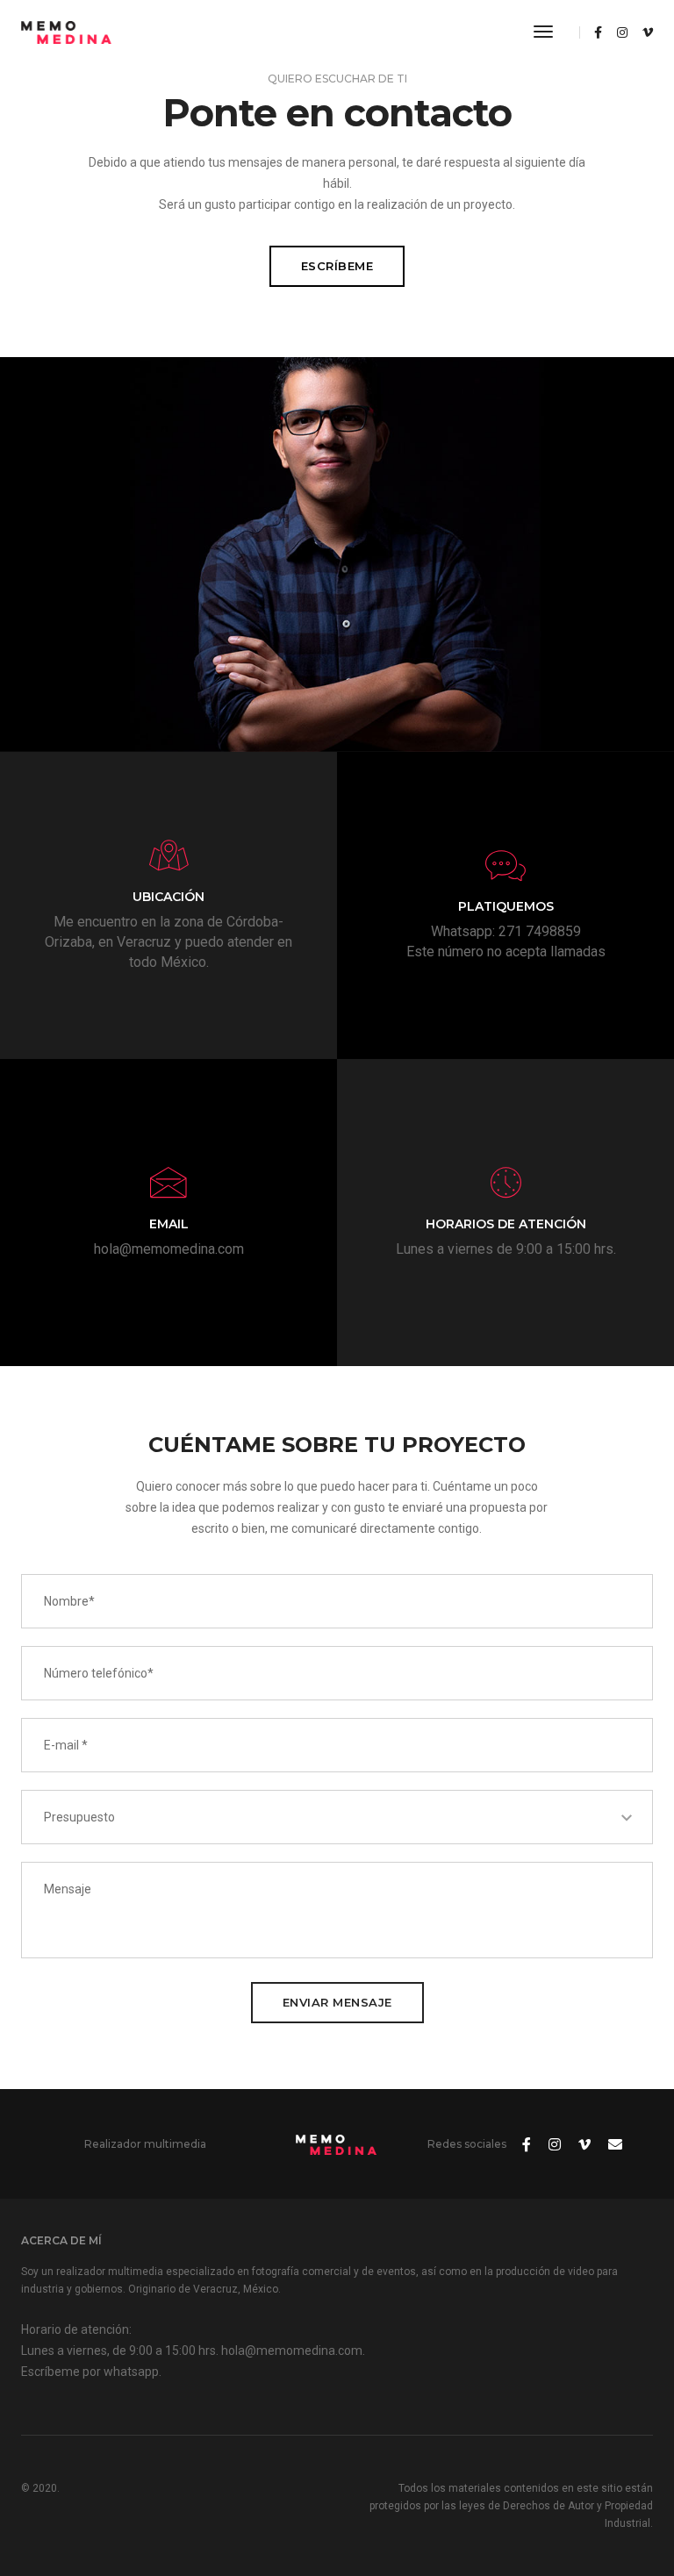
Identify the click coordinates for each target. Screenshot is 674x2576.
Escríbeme (337, 266)
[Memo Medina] (67, 32)
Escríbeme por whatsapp (90, 2372)
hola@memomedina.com (169, 1249)
